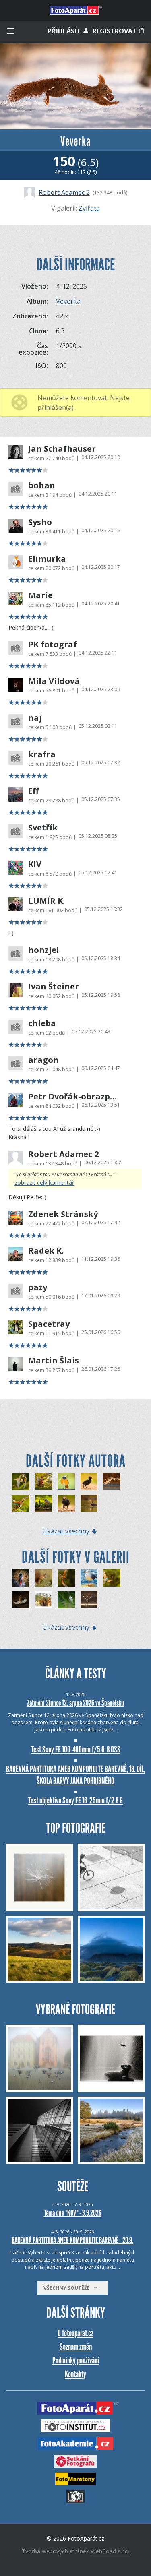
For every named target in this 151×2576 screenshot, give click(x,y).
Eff (33, 791)
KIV (35, 864)
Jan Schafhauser (62, 449)
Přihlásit (65, 31)
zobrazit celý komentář (44, 1183)
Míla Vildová (54, 681)
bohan (42, 485)
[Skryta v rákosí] (66, 1600)
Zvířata (89, 208)
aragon (43, 1060)
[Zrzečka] (44, 1578)
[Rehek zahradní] (66, 1482)
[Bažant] (44, 1482)
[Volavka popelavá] (89, 1600)
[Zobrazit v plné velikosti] (75, 86)
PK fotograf (53, 645)
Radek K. (46, 1251)
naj (35, 718)
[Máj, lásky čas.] (21, 1503)
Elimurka (47, 559)
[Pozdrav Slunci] (21, 1600)
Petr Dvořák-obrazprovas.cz (73, 1097)
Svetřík (43, 828)
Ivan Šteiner (54, 987)
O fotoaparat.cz (75, 2333)
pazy (38, 1287)
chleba (42, 1023)
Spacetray (49, 1324)
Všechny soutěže (68, 2288)
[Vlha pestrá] (21, 1482)
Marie (40, 595)
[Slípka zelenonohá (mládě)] (89, 1482)
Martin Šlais (54, 1361)
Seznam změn (76, 2347)
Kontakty (75, 2374)
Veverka (68, 301)
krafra (42, 754)
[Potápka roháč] (89, 1503)
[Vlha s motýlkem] (112, 1578)
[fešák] (89, 1578)
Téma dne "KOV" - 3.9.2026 (73, 2213)
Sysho (40, 522)
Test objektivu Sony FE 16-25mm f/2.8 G (75, 1800)
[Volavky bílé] (112, 1482)
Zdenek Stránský (63, 1214)
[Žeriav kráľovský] (21, 1578)
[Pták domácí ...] (44, 1600)
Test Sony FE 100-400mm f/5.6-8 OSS (76, 1749)
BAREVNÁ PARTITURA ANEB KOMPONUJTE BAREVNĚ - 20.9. (72, 2240)
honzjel (44, 950)
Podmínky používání (76, 2360)
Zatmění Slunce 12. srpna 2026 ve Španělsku (75, 1703)
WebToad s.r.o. (110, 2551)
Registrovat (116, 31)
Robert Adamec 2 (64, 192)
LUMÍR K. (47, 901)
